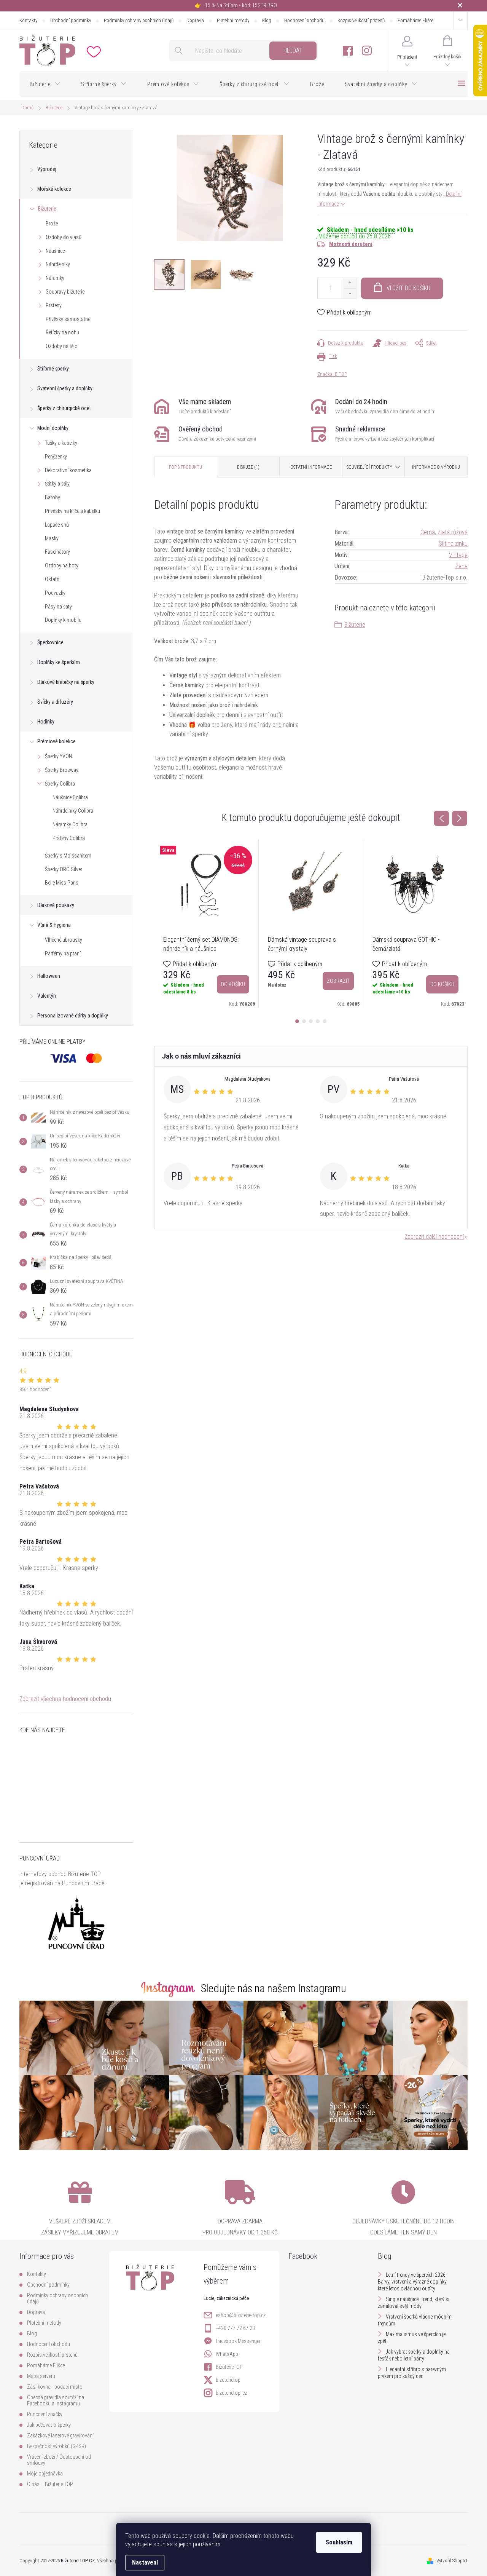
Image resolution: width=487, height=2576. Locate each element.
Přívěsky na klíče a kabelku (72, 511)
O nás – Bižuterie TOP (50, 2484)
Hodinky (46, 722)
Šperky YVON (58, 756)
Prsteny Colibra (69, 838)
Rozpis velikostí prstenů (361, 20)
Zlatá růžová (453, 532)
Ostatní (53, 579)
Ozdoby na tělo (62, 346)
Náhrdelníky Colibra (73, 811)
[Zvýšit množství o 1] (350, 283)
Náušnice (55, 251)
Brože (52, 224)
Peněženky (56, 457)
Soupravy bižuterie (65, 292)
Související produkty (369, 467)
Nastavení (145, 2562)
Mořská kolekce (54, 189)
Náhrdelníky (58, 264)
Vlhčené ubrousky (64, 940)
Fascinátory (57, 552)
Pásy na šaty (58, 607)
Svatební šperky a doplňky (65, 388)
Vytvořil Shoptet (452, 2561)
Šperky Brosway (62, 770)
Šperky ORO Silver (64, 869)
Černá (428, 532)
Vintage (458, 555)
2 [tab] (304, 1021)
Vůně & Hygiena (54, 925)
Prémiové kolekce (56, 741)
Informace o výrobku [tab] (436, 467)
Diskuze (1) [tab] (248, 467)
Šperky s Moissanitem (68, 856)
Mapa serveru (41, 2376)
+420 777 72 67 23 (235, 2328)
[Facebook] (348, 51)
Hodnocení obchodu (304, 20)
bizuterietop (228, 2380)
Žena (462, 566)
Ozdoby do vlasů (64, 237)
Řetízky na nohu (62, 332)
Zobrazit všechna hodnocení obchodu (65, 1699)
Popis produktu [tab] (185, 467)
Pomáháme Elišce (415, 20)
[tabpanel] (206, 924)
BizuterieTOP (229, 2367)
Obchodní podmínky (71, 20)
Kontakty (28, 20)
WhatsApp (227, 2354)
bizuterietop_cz (231, 2393)
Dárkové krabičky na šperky (66, 682)
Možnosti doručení (351, 244)
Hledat (293, 50)
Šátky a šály (57, 484)
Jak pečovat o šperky (49, 2425)
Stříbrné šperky (53, 369)
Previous (441, 818)
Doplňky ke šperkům (59, 662)
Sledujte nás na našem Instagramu (274, 1988)
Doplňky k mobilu (63, 620)
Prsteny (54, 305)
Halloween (49, 976)
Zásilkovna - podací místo (55, 2387)
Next (460, 818)
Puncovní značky (45, 2414)
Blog (267, 20)
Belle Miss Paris (62, 883)
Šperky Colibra (60, 784)
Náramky (55, 278)
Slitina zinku (453, 544)
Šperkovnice (50, 642)
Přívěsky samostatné (68, 319)
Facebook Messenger (238, 2341)
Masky (52, 538)
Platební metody (233, 20)
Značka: (332, 374)
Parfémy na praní (63, 953)
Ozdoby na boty (62, 565)
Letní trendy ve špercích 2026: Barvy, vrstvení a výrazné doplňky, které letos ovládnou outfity (413, 2282)
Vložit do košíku (408, 288)
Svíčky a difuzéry (55, 702)
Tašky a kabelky (61, 443)
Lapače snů (57, 525)
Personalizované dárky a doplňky (73, 1016)
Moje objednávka (45, 2474)
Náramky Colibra (70, 824)
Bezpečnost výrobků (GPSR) (56, 2446)
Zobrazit (338, 981)
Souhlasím (339, 2542)
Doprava (195, 20)
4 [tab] (318, 1021)
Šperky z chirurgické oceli (64, 408)
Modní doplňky (53, 428)
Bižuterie (47, 209)
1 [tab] (297, 1021)
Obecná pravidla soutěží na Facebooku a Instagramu (56, 2400)
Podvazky (55, 593)
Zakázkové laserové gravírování (60, 2435)
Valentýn (47, 996)
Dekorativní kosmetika (68, 470)
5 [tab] (325, 1021)
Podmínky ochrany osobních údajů (139, 20)
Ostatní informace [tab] (311, 467)
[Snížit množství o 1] (350, 293)
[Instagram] (367, 51)
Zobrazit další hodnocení (434, 1237)
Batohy (53, 497)
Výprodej (47, 169)
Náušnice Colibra (70, 797)
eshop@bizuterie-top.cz (241, 2315)
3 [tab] (311, 1021)
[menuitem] (45, 84)
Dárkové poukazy (56, 905)
